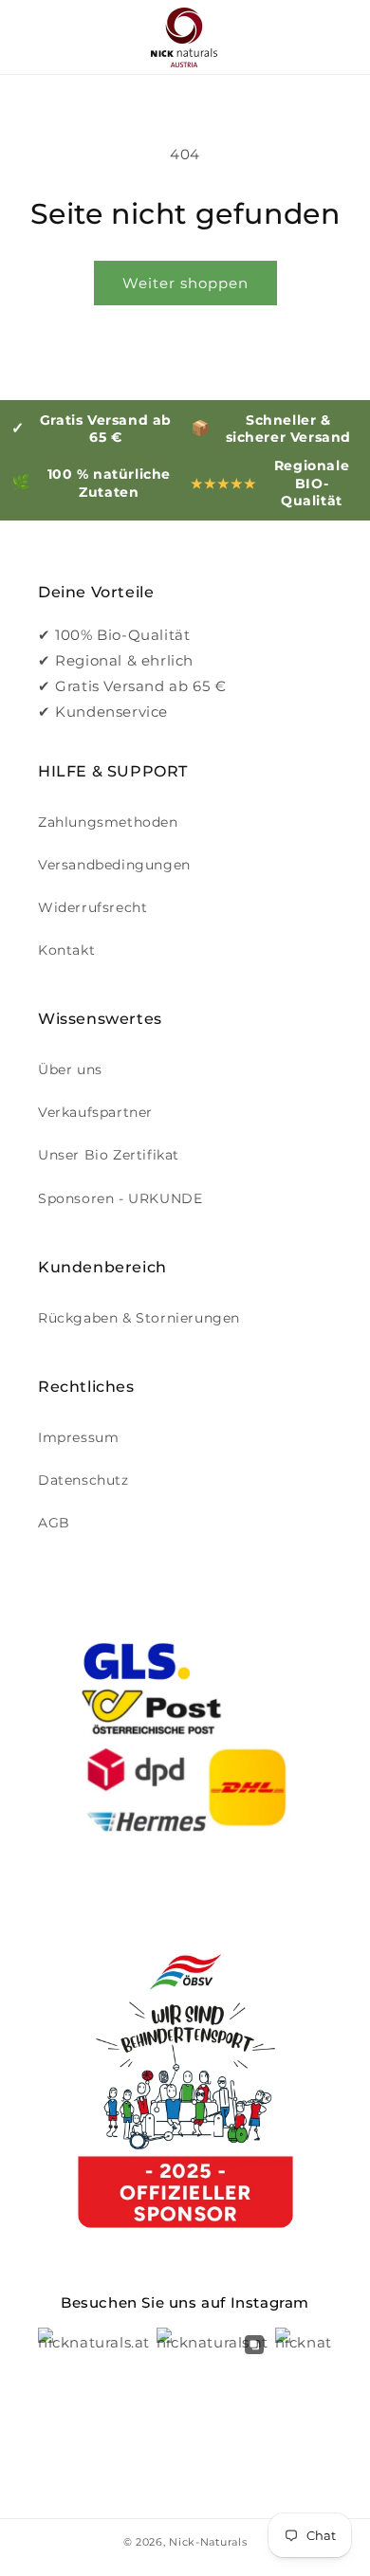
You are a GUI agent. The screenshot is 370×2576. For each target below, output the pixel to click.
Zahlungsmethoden (108, 822)
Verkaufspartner (95, 1112)
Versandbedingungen (114, 865)
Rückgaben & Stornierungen (139, 1318)
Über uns (70, 1069)
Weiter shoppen (185, 283)
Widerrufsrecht (92, 907)
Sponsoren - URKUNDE (120, 1198)
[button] (38, 37)
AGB (54, 1523)
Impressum (78, 1437)
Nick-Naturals (208, 2542)
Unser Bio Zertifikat (109, 1155)
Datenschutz (83, 1480)
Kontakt (66, 950)
